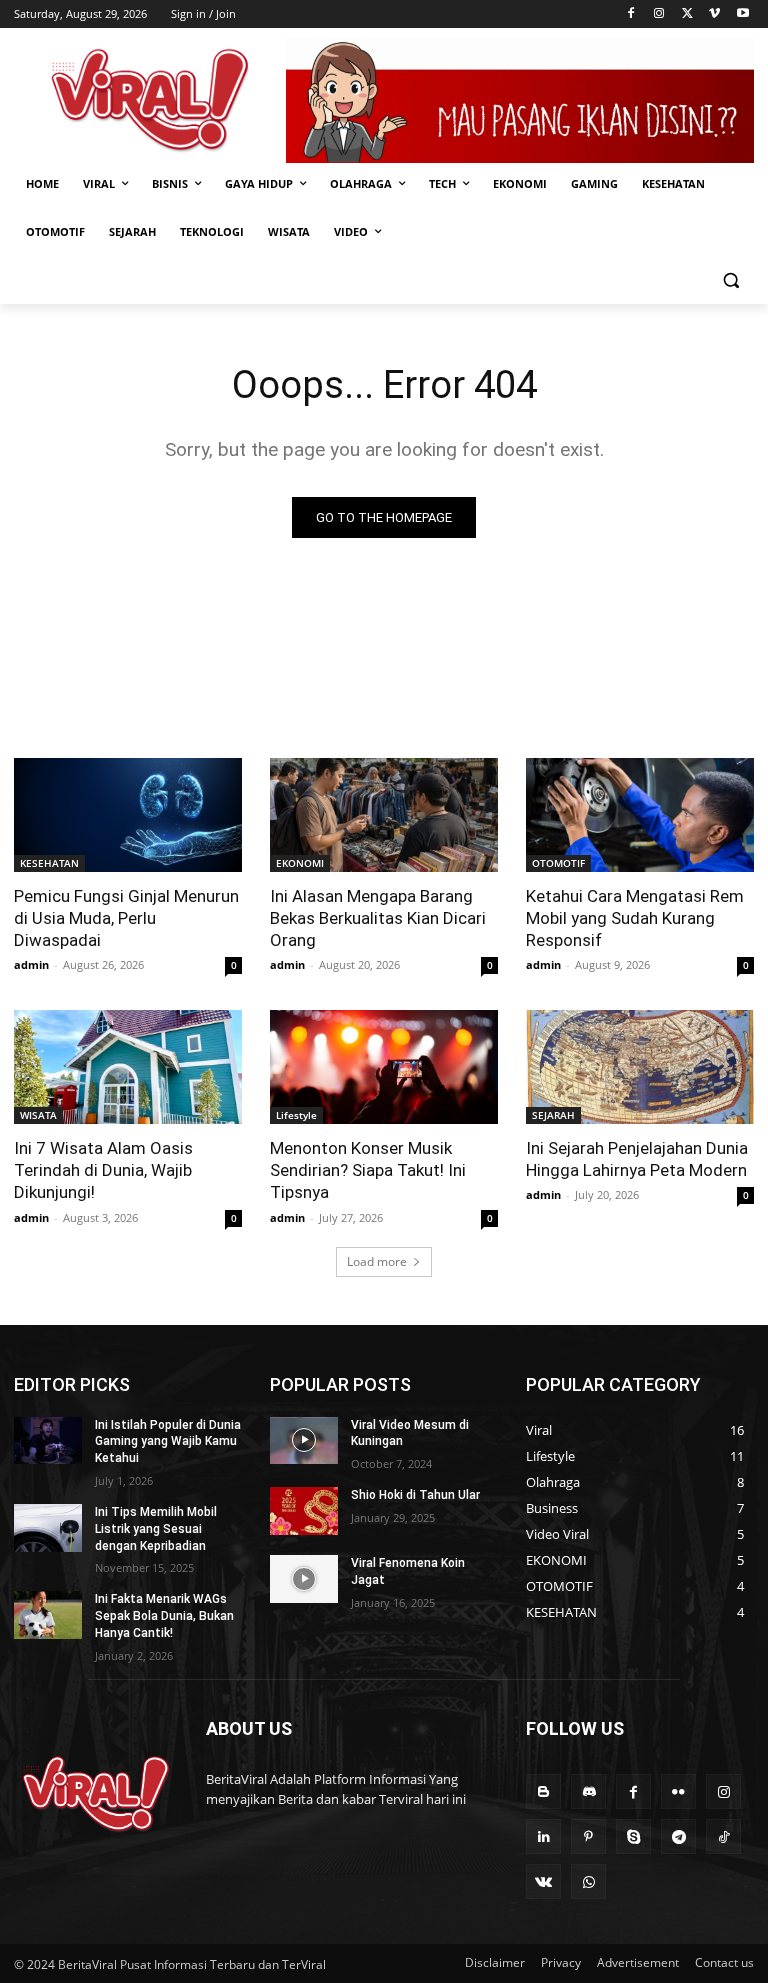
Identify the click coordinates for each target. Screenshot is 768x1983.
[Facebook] (631, 14)
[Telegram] (678, 1836)
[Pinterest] (588, 1836)
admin (31, 964)
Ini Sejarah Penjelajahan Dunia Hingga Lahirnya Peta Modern (637, 1159)
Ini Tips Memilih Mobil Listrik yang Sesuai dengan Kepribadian (156, 1529)
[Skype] (633, 1836)
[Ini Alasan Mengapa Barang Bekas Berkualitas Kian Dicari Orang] (384, 815)
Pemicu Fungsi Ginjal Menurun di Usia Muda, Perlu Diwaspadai (126, 918)
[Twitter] (687, 14)
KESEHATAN (49, 863)
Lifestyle (296, 1115)
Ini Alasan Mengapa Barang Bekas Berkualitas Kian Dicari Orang (378, 918)
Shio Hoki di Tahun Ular (415, 1495)
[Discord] (588, 1791)
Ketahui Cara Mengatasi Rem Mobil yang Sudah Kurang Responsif (635, 918)
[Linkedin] (543, 1836)
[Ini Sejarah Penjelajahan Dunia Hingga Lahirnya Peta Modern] (640, 1067)
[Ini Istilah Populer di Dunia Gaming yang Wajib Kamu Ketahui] (48, 1441)
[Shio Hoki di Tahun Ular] (304, 1511)
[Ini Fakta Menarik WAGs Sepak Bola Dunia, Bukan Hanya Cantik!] (48, 1615)
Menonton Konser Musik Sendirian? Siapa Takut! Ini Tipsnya (368, 1170)
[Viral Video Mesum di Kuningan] (304, 1441)
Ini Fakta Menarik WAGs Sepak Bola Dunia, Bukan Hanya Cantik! (164, 1616)
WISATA (38, 1115)
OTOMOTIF (558, 863)
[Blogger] (543, 1791)
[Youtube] (742, 14)
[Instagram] (659, 14)
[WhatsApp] (588, 1881)
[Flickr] (678, 1791)
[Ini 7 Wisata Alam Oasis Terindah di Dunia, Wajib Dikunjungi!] (128, 1067)
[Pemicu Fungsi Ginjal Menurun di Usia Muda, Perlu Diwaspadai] (128, 815)
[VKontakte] (543, 1881)
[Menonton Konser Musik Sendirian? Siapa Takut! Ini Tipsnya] (384, 1067)
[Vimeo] (714, 14)
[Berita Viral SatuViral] (150, 100)
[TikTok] (723, 1836)
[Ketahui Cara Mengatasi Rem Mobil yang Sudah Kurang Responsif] (640, 815)
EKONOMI (300, 863)
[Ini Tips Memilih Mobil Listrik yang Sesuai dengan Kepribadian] (48, 1528)
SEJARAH (553, 1115)
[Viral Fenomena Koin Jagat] (304, 1579)
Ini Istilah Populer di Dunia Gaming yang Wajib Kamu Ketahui (168, 1442)
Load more (377, 1261)
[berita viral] (96, 1794)
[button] (730, 280)
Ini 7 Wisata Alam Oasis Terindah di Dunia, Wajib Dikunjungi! (103, 1170)
